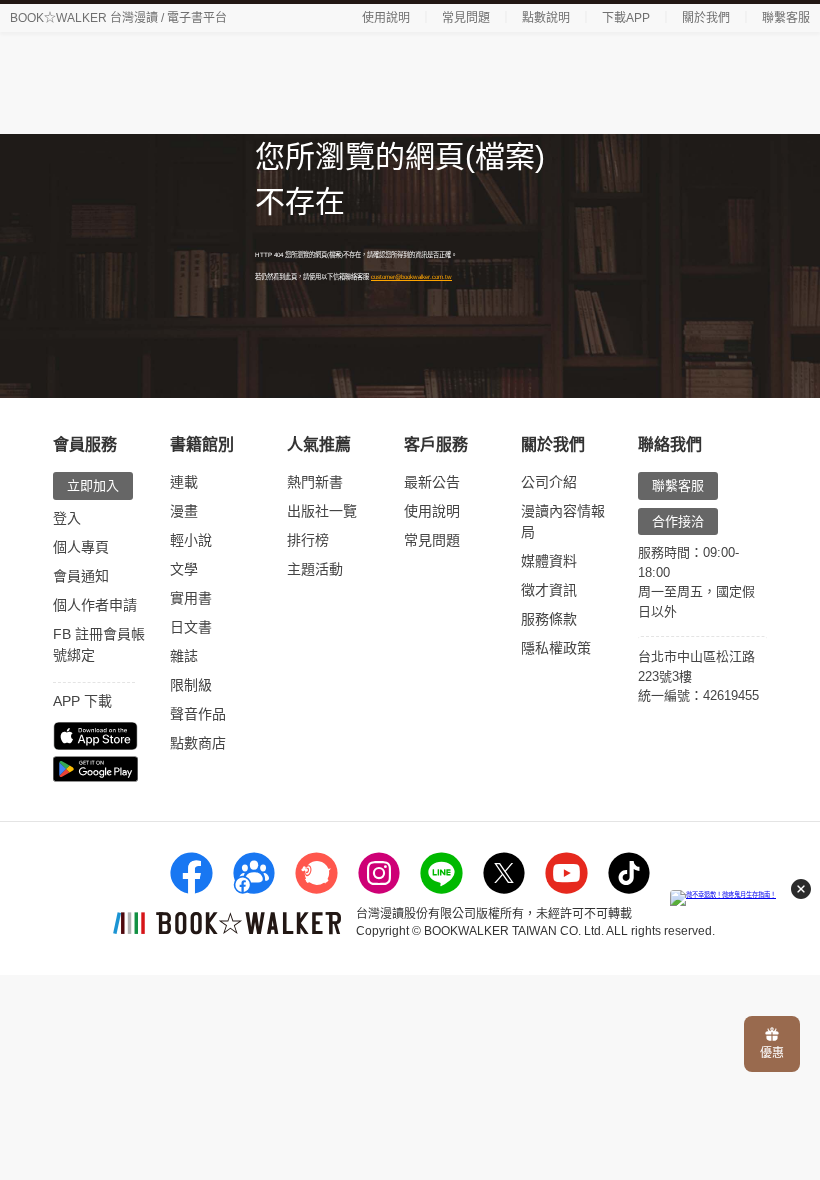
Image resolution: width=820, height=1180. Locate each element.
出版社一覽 (322, 511)
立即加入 (93, 485)
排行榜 (308, 540)
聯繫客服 (786, 18)
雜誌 (184, 656)
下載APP (626, 18)
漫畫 (184, 511)
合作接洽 (678, 521)
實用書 (191, 598)
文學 (184, 569)
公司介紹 (549, 482)
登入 (67, 518)
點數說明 (546, 18)
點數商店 (198, 743)
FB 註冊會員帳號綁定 (99, 644)
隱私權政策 (556, 648)
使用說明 (386, 18)
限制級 (191, 685)
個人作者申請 (95, 605)
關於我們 (706, 18)
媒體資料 (549, 561)
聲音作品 (198, 714)
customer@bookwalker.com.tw (411, 276)
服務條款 (549, 619)
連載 (184, 482)
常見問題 (466, 18)
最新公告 (432, 482)
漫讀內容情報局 (563, 521)
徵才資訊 (549, 590)
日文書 (191, 627)
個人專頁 (81, 547)
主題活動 (315, 569)
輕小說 (191, 540)
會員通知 (81, 576)
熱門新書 (315, 482)
